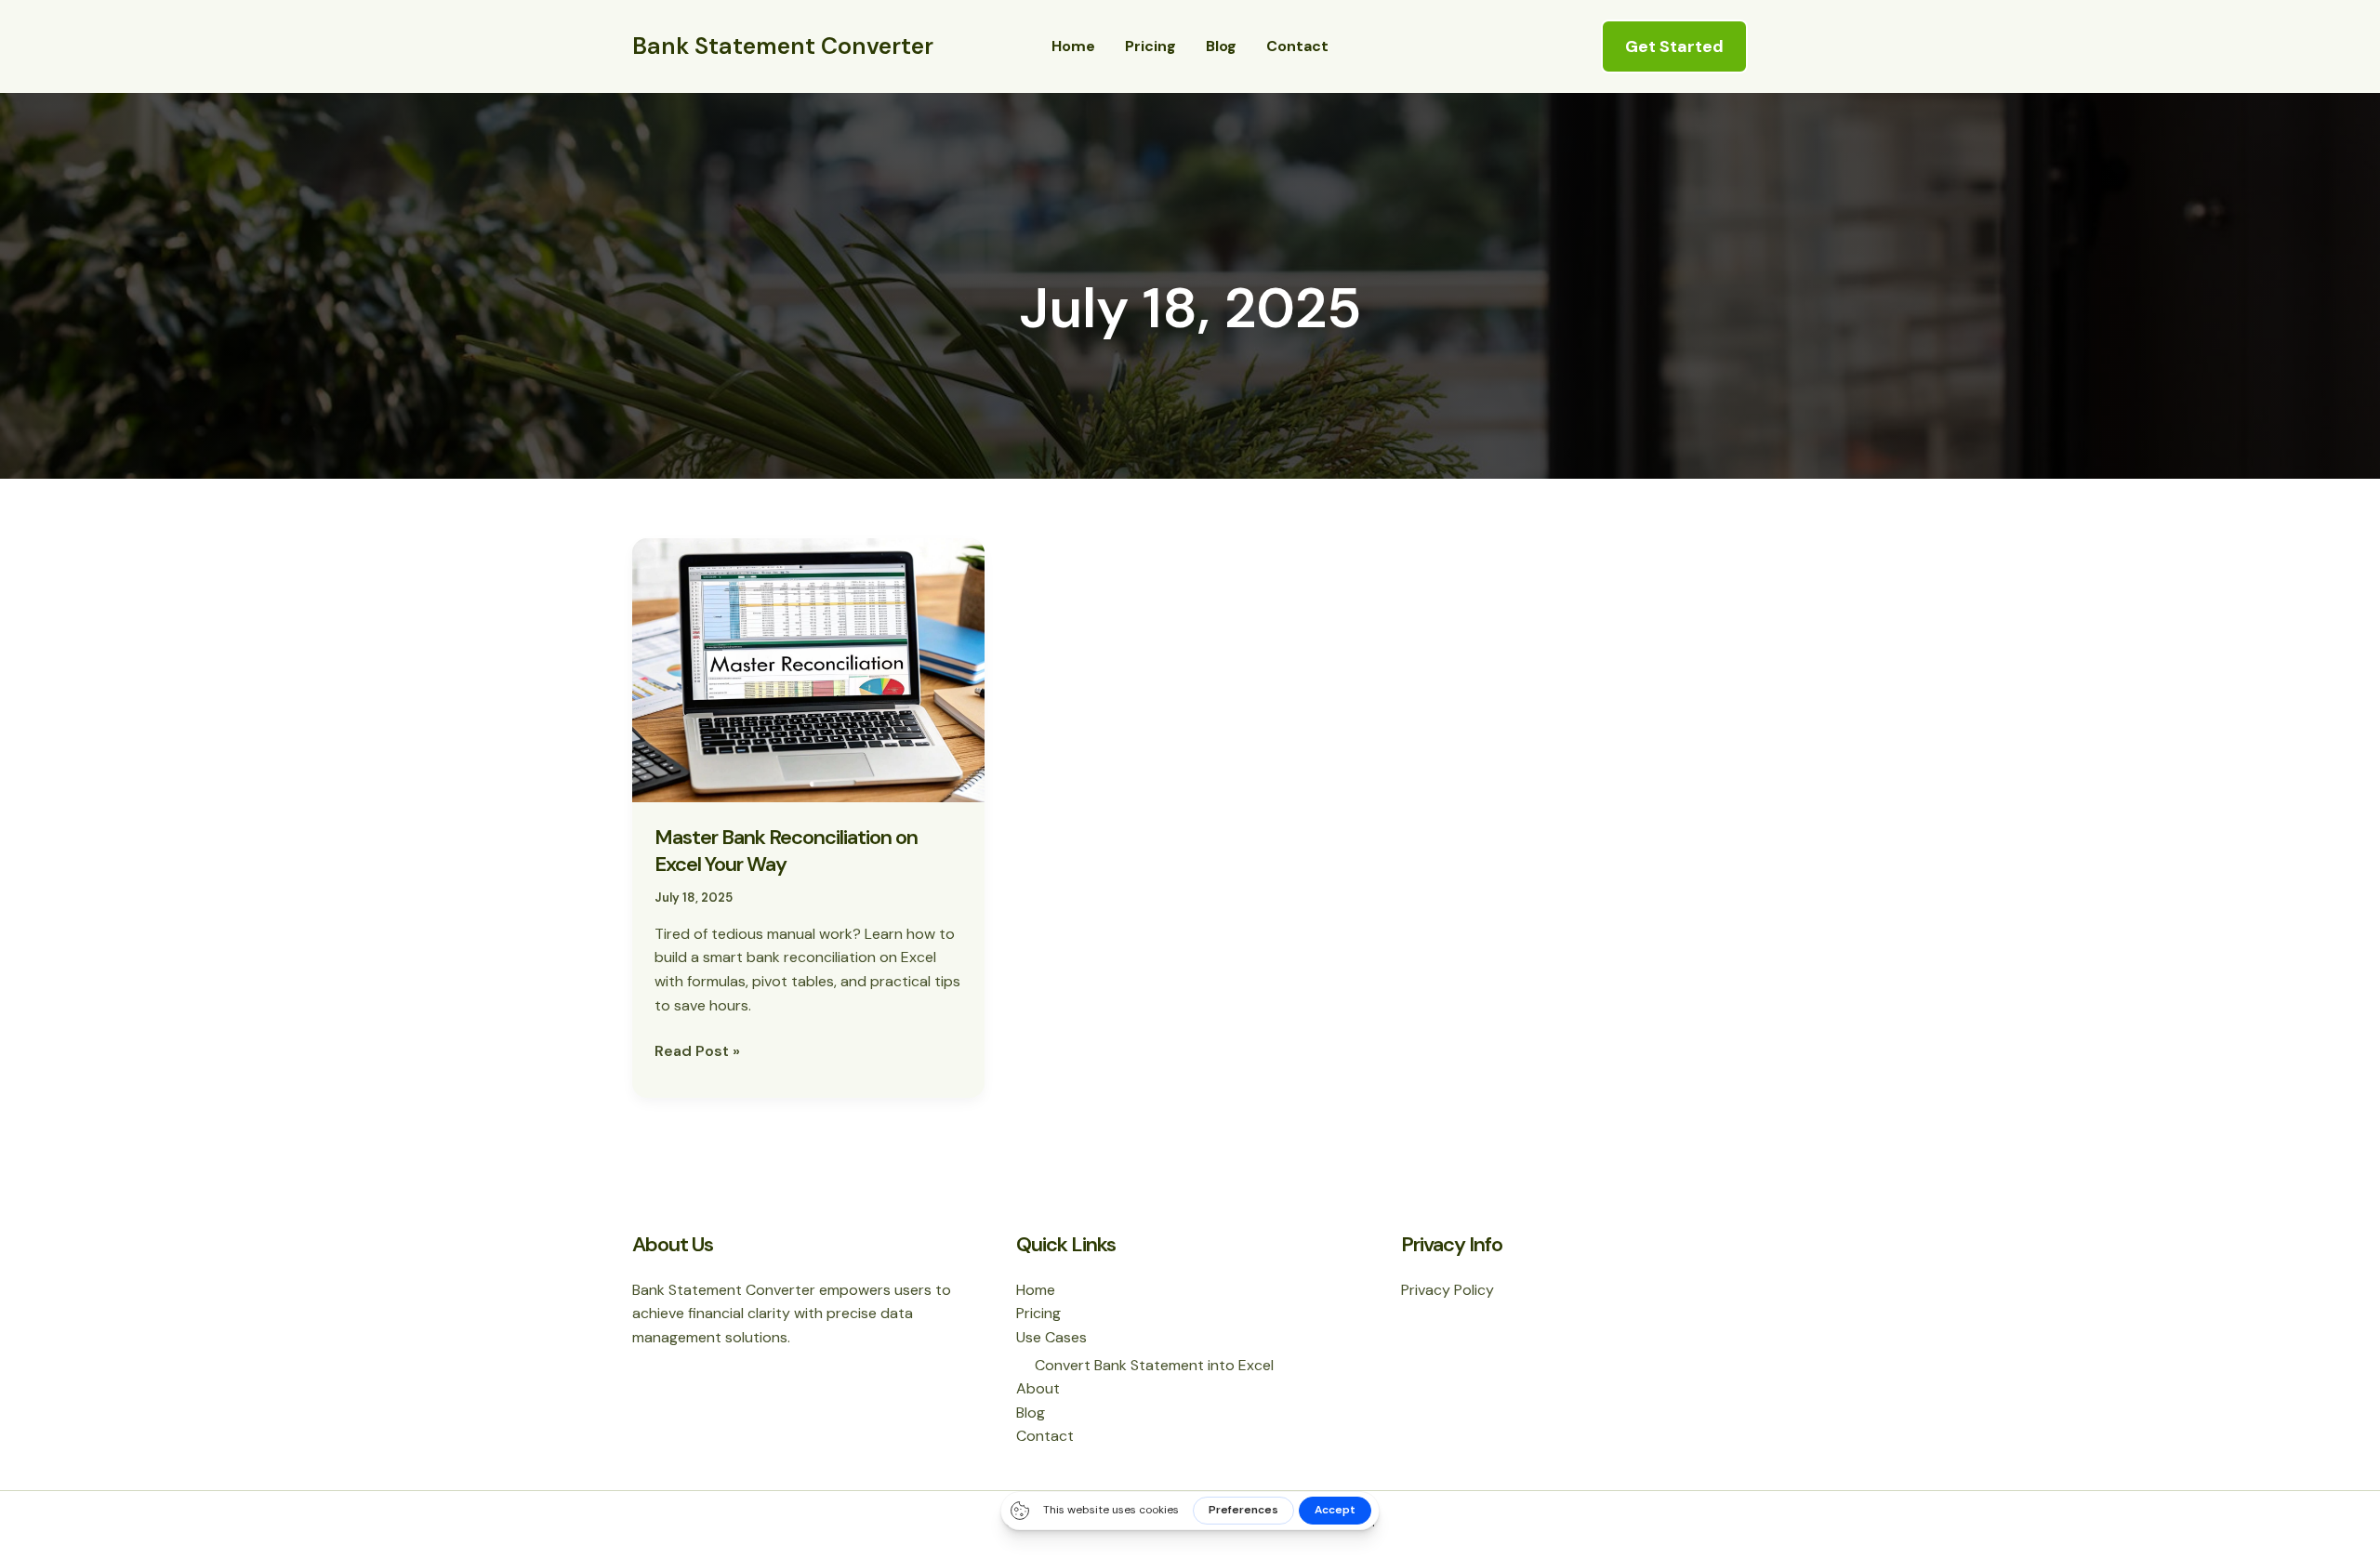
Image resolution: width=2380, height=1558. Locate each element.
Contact (1297, 46)
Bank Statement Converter (783, 46)
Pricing (1150, 46)
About (1038, 1388)
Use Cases (1051, 1337)
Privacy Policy (1448, 1290)
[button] (1674, 46)
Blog (1221, 46)
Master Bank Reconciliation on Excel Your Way (786, 851)
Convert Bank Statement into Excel (1154, 1365)
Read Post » (697, 1050)
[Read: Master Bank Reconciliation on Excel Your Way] (808, 669)
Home (1073, 46)
